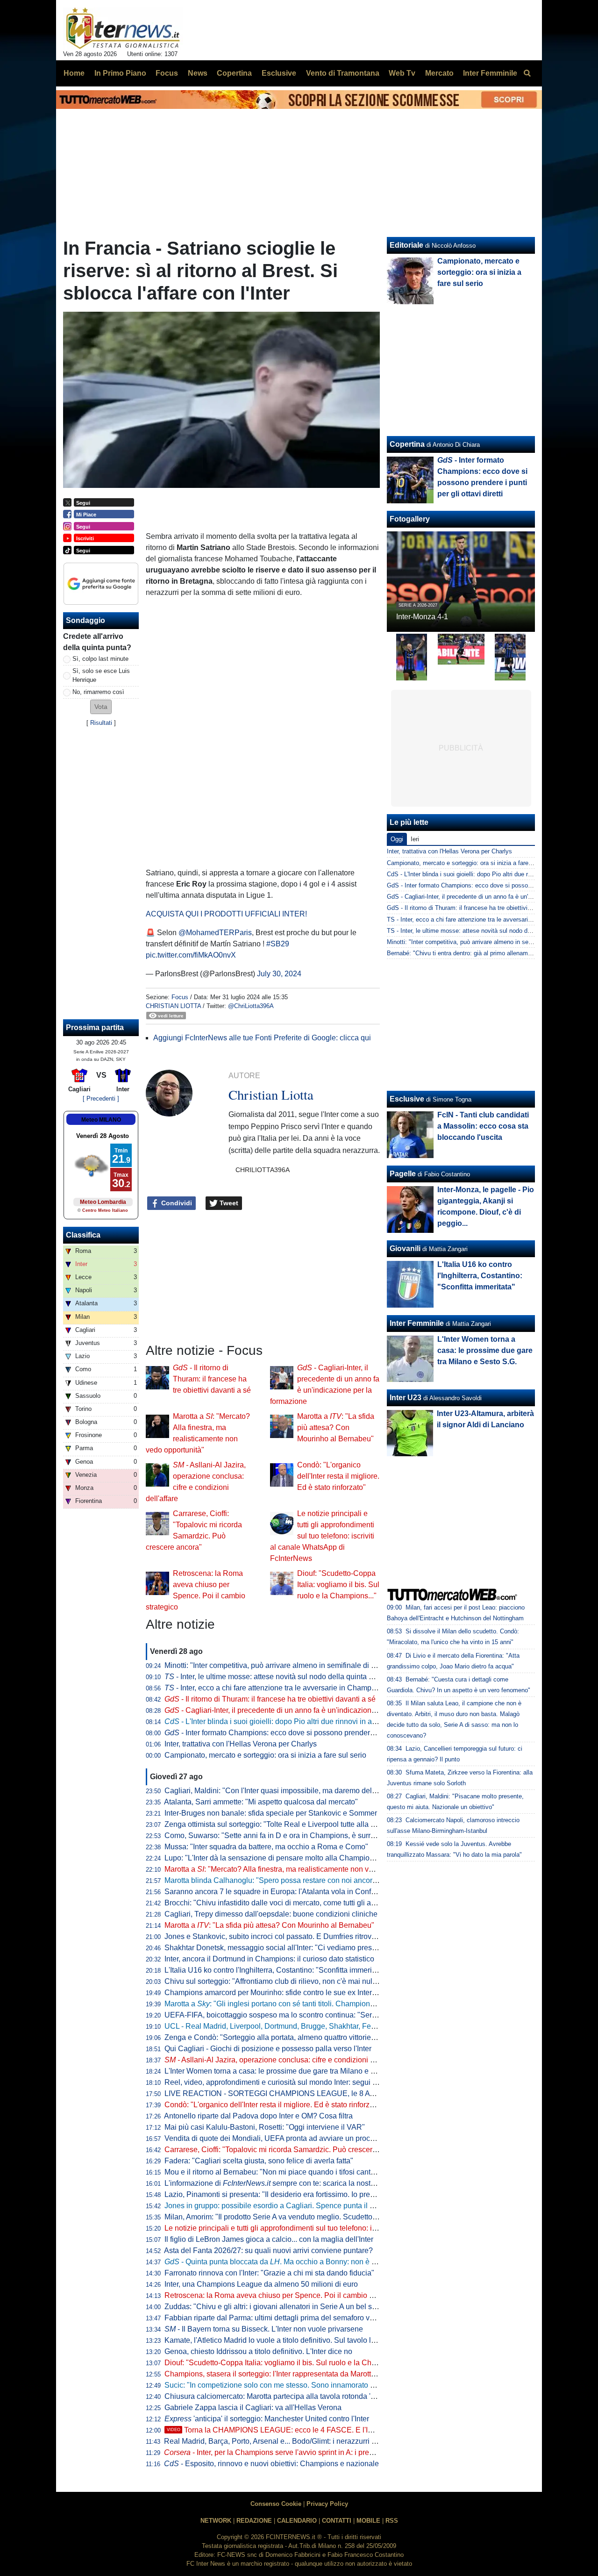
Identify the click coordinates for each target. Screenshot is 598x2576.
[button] (101, 707)
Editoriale (406, 245)
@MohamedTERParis (215, 933)
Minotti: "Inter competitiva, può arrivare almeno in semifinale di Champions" (288, 1665)
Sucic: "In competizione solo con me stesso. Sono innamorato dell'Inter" (283, 2385)
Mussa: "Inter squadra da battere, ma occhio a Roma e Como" (266, 1847)
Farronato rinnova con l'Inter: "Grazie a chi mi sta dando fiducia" (269, 2273)
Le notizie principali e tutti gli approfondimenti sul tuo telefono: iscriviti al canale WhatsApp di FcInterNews (322, 1536)
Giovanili (405, 1249)
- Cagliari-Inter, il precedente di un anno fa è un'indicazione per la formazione (300, 1710)
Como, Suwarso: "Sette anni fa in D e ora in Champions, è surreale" (276, 1835)
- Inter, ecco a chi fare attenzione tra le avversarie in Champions (275, 1688)
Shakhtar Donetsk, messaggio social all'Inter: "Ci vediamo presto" (273, 1948)
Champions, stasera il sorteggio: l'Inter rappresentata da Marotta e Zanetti (285, 2374)
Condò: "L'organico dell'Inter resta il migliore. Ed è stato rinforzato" (338, 1476)
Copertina (407, 444)
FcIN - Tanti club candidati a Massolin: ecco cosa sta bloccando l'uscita (483, 1126)
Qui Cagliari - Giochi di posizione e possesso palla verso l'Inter (268, 2049)
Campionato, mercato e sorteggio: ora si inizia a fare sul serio (265, 1755)
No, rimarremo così (98, 692)
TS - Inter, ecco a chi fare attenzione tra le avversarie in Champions (478, 919)
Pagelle (403, 1174)
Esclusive (407, 1099)
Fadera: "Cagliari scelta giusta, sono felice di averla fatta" (259, 2161)
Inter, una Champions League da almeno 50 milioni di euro (261, 2284)
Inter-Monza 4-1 (422, 617)
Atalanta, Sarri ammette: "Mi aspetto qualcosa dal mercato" (261, 1802)
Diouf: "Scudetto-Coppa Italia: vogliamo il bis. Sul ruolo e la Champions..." (338, 1585)
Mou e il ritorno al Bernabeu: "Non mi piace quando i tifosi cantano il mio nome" (295, 2172)
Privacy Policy (327, 2504)
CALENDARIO (297, 2521)
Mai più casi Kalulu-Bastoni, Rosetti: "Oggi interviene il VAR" (265, 2127)
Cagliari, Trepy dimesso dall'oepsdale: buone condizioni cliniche (271, 1914)
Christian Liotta (173, 1006)
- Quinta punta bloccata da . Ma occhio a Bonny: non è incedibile (284, 2262)
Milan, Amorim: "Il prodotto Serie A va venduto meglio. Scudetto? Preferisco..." (292, 2217)
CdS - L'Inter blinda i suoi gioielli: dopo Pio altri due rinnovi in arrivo (477, 874)
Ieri (415, 839)
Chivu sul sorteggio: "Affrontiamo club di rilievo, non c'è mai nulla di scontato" (292, 1981)
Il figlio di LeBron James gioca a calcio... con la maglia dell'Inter (269, 2239)
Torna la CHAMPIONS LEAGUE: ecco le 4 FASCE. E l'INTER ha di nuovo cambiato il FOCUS (331, 2430)
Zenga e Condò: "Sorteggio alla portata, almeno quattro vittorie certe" (278, 2037)
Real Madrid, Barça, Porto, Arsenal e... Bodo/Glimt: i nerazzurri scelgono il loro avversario (311, 2441)
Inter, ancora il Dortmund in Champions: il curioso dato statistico (269, 1959)
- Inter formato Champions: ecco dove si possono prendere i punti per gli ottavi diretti (311, 1733)
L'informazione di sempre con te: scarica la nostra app (278, 2183)
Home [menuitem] (74, 73)
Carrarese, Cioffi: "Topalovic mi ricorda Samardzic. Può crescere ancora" (284, 2150)
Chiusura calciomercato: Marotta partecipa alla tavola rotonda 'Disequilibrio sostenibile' (308, 2396)
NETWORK (216, 2521)
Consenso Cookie (276, 2504)
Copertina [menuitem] (234, 73)
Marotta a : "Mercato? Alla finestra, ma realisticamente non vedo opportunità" (294, 1869)
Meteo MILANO (101, 1120)
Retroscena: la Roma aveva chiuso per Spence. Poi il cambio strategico (283, 2295)
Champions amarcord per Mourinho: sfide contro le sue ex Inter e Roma (282, 1993)
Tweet (228, 1203)
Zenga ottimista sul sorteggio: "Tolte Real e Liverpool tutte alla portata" (280, 1824)
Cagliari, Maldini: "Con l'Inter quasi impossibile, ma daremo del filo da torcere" (293, 1791)
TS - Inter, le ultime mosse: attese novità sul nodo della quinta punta (479, 931)
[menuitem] (527, 73)
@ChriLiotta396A (251, 1006)
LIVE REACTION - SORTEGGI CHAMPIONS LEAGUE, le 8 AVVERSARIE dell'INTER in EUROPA (329, 2093)
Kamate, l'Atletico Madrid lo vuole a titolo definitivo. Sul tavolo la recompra (286, 2340)
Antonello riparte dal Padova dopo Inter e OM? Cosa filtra (258, 2116)
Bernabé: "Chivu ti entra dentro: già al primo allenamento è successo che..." (490, 953)
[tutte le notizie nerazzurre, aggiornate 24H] (123, 29)
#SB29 (278, 944)
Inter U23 (406, 1398)
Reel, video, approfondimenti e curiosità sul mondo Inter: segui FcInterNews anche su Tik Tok (318, 2082)
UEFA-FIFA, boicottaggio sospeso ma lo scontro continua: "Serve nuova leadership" (303, 2015)
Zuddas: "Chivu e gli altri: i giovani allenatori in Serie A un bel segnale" (281, 2307)
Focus (180, 997)
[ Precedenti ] (101, 1098)
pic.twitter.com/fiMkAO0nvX (191, 955)
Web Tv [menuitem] (402, 73)
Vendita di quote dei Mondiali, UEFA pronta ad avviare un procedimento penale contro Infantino (321, 2138)
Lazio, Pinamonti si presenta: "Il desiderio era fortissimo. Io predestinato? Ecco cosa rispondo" (320, 2194)
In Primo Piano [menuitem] (120, 73)
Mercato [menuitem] (439, 73)
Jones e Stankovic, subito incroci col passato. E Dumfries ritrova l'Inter (280, 1936)
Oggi (397, 839)
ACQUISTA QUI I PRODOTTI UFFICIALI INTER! (226, 914)
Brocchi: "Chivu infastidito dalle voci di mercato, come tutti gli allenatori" (282, 1903)
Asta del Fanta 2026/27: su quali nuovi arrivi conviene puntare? (268, 2250)
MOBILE (368, 2521)
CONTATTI (337, 2521)
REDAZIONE (254, 2521)
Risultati (101, 723)
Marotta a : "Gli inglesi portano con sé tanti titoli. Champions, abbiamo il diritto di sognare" (318, 2004)
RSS (392, 2521)
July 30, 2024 (279, 974)
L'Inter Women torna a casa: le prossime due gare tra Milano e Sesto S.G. (285, 2071)
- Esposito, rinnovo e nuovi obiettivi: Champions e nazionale (271, 2464)
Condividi (176, 1203)
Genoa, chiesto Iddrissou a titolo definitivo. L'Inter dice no (258, 2351)
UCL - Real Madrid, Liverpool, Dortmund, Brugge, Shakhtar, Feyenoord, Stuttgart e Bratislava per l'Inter (334, 2026)
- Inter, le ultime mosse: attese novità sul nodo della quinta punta (276, 1677)
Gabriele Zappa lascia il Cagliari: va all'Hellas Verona (253, 2408)
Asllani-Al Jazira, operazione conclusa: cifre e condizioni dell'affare (283, 2060)
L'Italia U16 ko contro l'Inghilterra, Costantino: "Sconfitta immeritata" (276, 1970)
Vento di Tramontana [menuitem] (343, 73)
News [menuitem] (198, 73)
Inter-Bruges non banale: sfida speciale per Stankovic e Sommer (271, 1813)
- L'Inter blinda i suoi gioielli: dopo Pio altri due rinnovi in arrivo (275, 1721)
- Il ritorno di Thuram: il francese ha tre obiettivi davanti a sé (212, 1379)
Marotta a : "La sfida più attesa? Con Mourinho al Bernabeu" (336, 1428)
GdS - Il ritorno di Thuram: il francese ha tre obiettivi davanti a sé (475, 908)
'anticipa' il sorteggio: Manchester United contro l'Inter (267, 2419)
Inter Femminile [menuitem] (490, 73)
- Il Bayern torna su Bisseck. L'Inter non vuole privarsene (264, 2329)
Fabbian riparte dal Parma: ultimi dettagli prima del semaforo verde (274, 2318)
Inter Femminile (417, 1323)
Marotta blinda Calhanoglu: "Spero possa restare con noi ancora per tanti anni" (294, 1880)
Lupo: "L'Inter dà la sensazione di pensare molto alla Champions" (272, 1858)
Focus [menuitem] (167, 73)
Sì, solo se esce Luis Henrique (101, 675)
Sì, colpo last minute (100, 659)
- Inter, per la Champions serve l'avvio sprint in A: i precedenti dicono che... (301, 2452)
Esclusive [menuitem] (279, 73)
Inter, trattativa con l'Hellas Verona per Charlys (241, 1744)
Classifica (83, 1235)
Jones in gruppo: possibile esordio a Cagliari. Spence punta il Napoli (278, 2206)
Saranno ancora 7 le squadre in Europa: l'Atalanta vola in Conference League (293, 1892)
